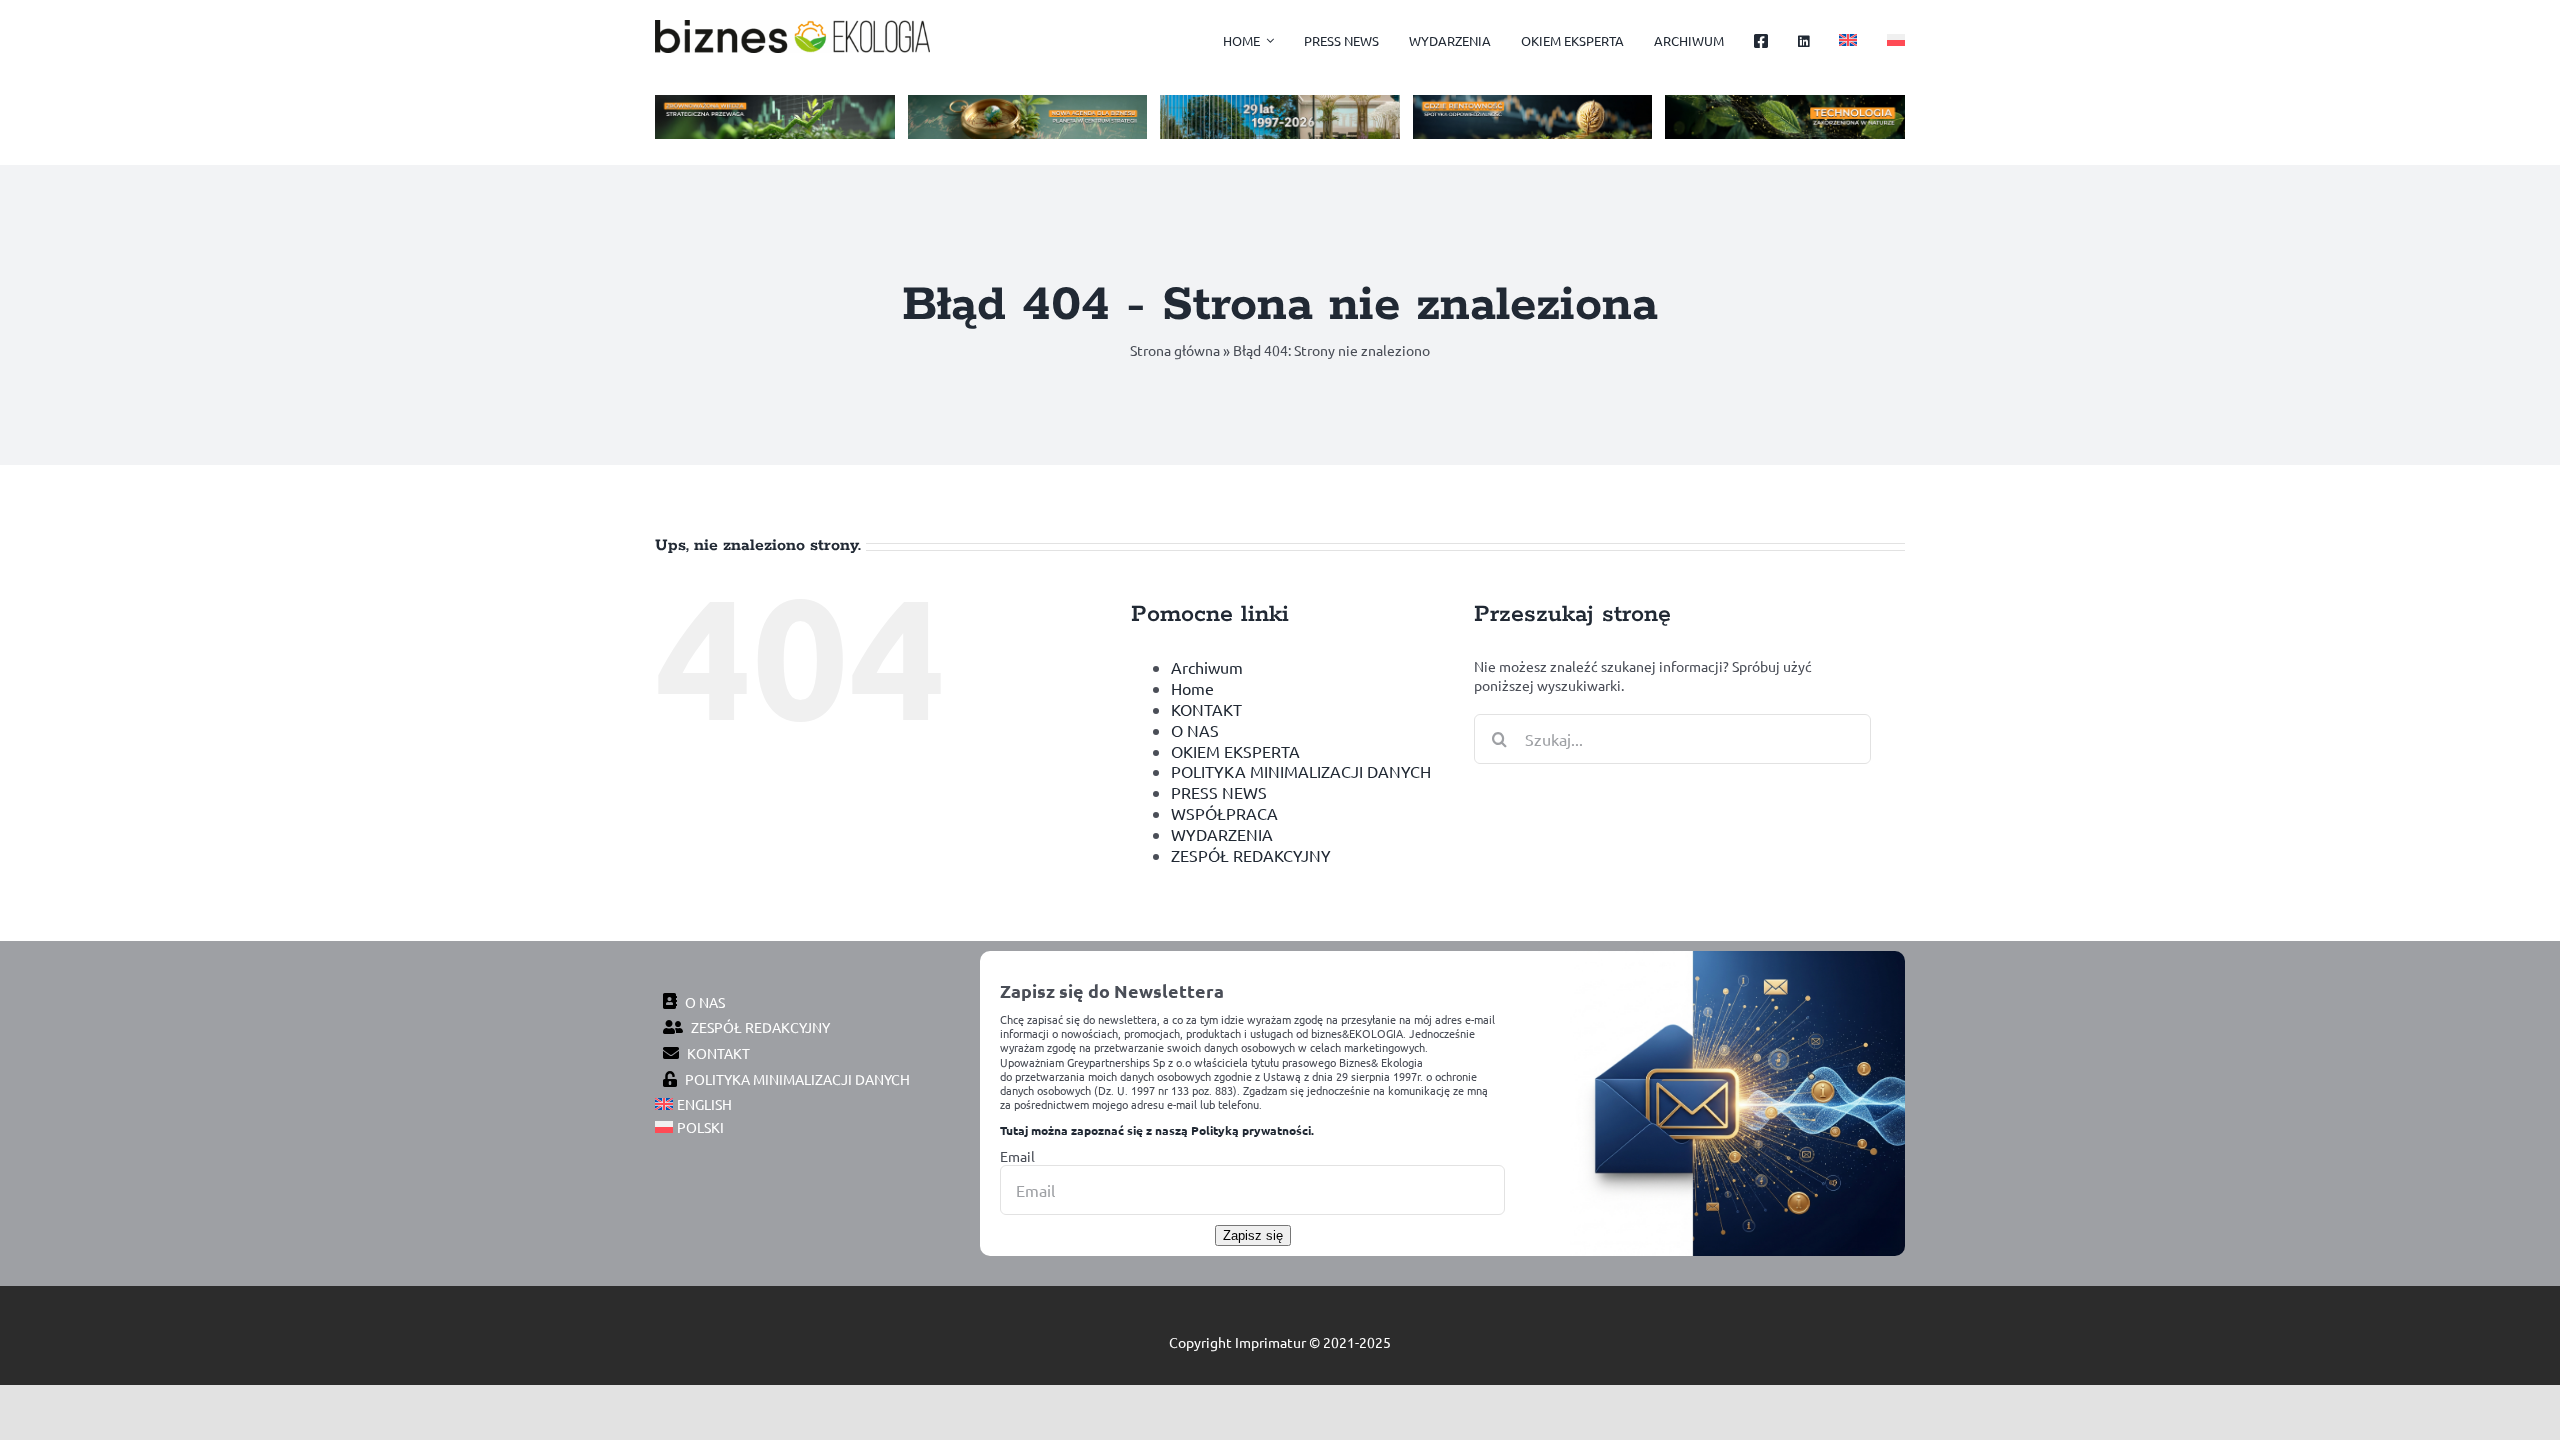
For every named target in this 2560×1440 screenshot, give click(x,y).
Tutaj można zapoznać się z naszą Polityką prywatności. (1157, 1130)
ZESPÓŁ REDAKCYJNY (1251, 855)
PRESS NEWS (1219, 792)
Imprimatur (1270, 1342)
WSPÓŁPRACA (1224, 813)
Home (1192, 688)
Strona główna (1175, 350)
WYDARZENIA (1222, 834)
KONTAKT (1206, 709)
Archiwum (1207, 667)
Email (1017, 1156)
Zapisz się (1253, 1235)
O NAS (1195, 730)
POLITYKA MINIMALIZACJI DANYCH (1301, 771)
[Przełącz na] (1848, 41)
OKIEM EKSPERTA (1235, 751)
